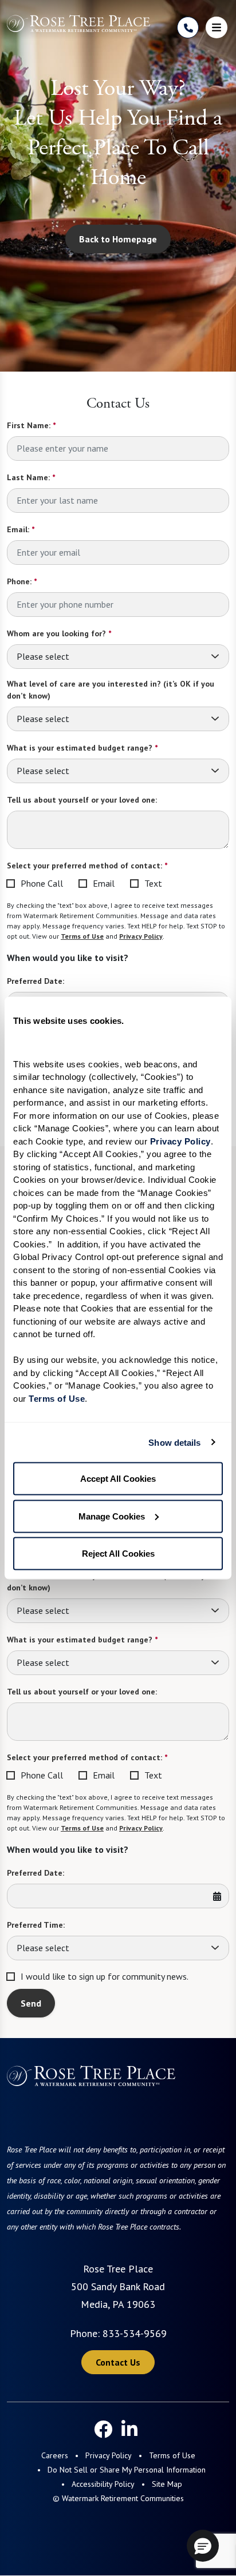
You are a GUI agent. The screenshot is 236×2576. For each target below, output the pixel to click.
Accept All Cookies (118, 1479)
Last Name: (31, 477)
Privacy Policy (141, 936)
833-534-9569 (135, 2333)
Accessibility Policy (103, 2484)
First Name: (31, 425)
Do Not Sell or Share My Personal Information (127, 2470)
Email (104, 883)
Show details (174, 1442)
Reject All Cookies (118, 1554)
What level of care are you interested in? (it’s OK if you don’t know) (111, 690)
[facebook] (103, 2429)
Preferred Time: (36, 1925)
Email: (21, 529)
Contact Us (118, 2362)
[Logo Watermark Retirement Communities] (78, 23)
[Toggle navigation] (217, 27)
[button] (203, 2546)
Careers (55, 2455)
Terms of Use (82, 936)
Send (31, 2003)
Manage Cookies (112, 1516)
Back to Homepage (118, 239)
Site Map (167, 2484)
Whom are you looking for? (59, 633)
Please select (43, 656)
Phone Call (42, 883)
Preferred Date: (36, 981)
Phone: (22, 581)
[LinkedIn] (129, 2429)
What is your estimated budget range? (82, 748)
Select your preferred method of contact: (87, 866)
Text (153, 883)
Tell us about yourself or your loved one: (82, 800)
